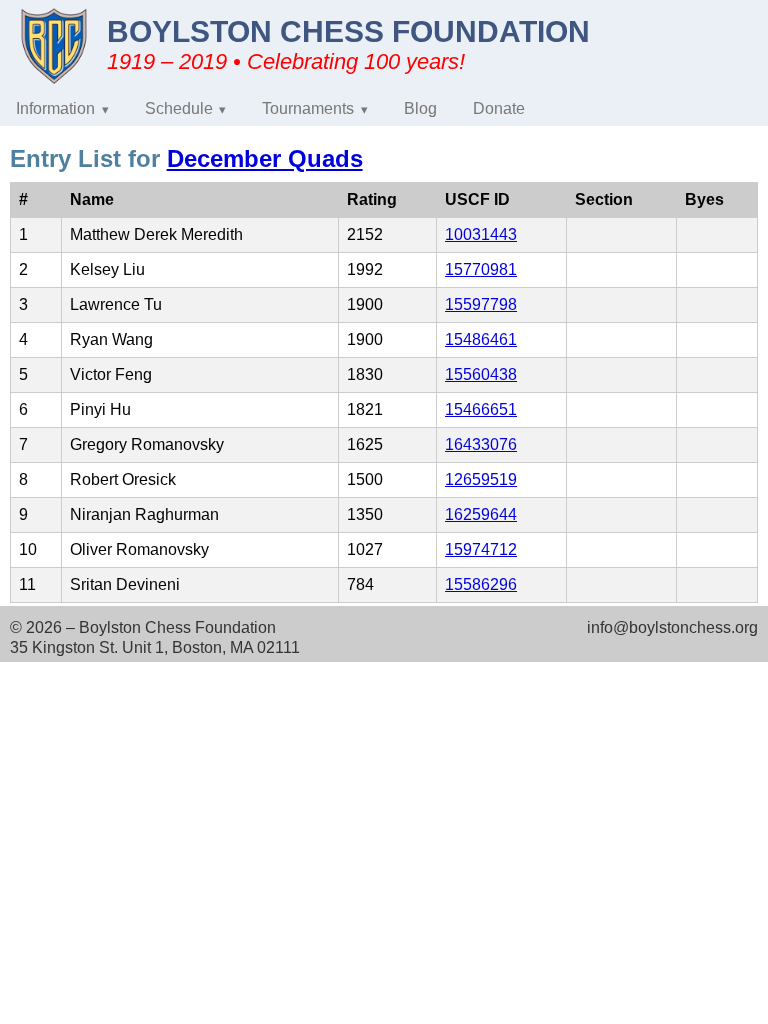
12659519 (481, 479)
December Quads (265, 158)
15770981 (481, 269)
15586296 (481, 584)
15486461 (481, 339)
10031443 (481, 234)
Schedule (179, 108)
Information (55, 108)
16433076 (481, 444)
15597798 (481, 304)
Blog (420, 108)
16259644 (481, 514)
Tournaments (308, 108)
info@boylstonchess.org (672, 627)
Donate (499, 108)
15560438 (481, 374)
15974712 (481, 549)
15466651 (481, 409)
